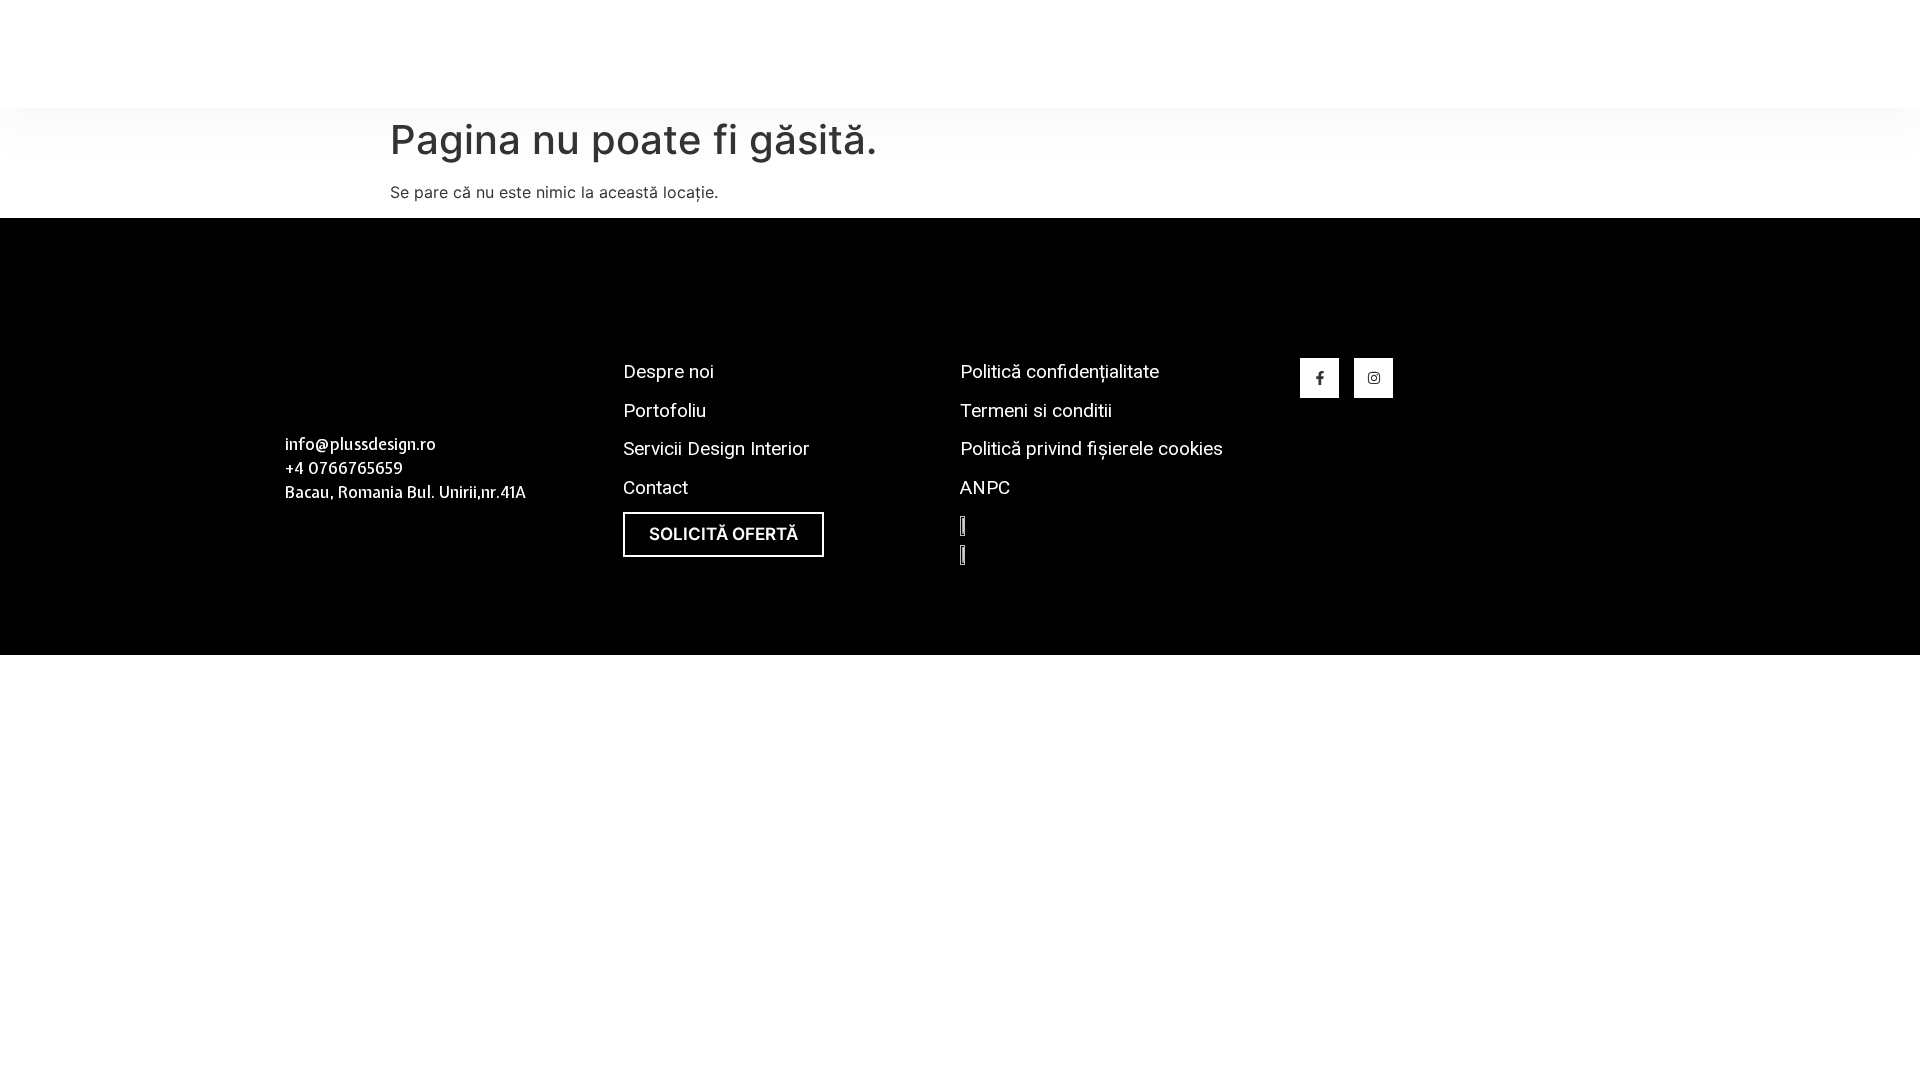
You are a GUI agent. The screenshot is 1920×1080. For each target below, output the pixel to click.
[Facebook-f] (1319, 377)
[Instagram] (1373, 377)
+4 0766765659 (344, 468)
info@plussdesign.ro (360, 444)
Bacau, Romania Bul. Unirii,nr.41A (405, 492)
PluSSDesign (363, 55)
